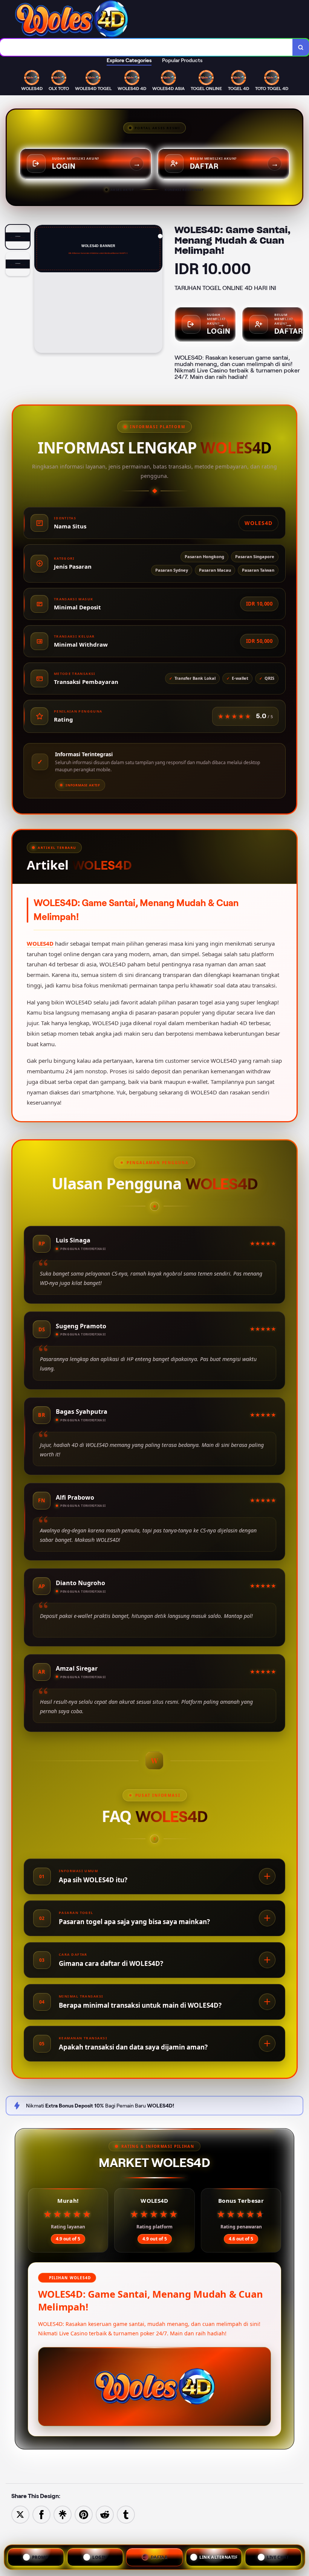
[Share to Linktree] (63, 2514)
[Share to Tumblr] (126, 2514)
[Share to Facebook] (41, 2514)
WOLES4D (40, 943)
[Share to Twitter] (20, 2514)
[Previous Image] (40, 290)
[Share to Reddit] (105, 2514)
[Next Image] (156, 290)
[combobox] (146, 47)
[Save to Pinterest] (84, 2514)
